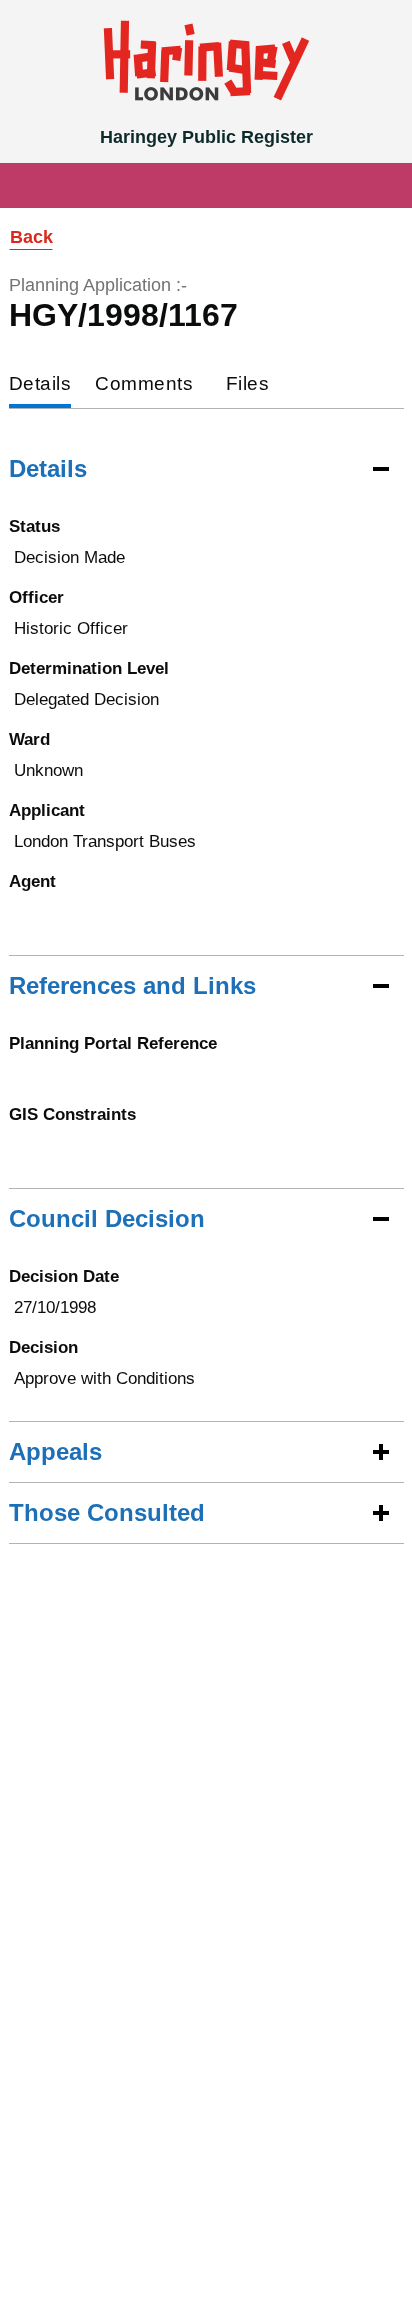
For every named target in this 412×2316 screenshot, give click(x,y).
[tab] (40, 385)
